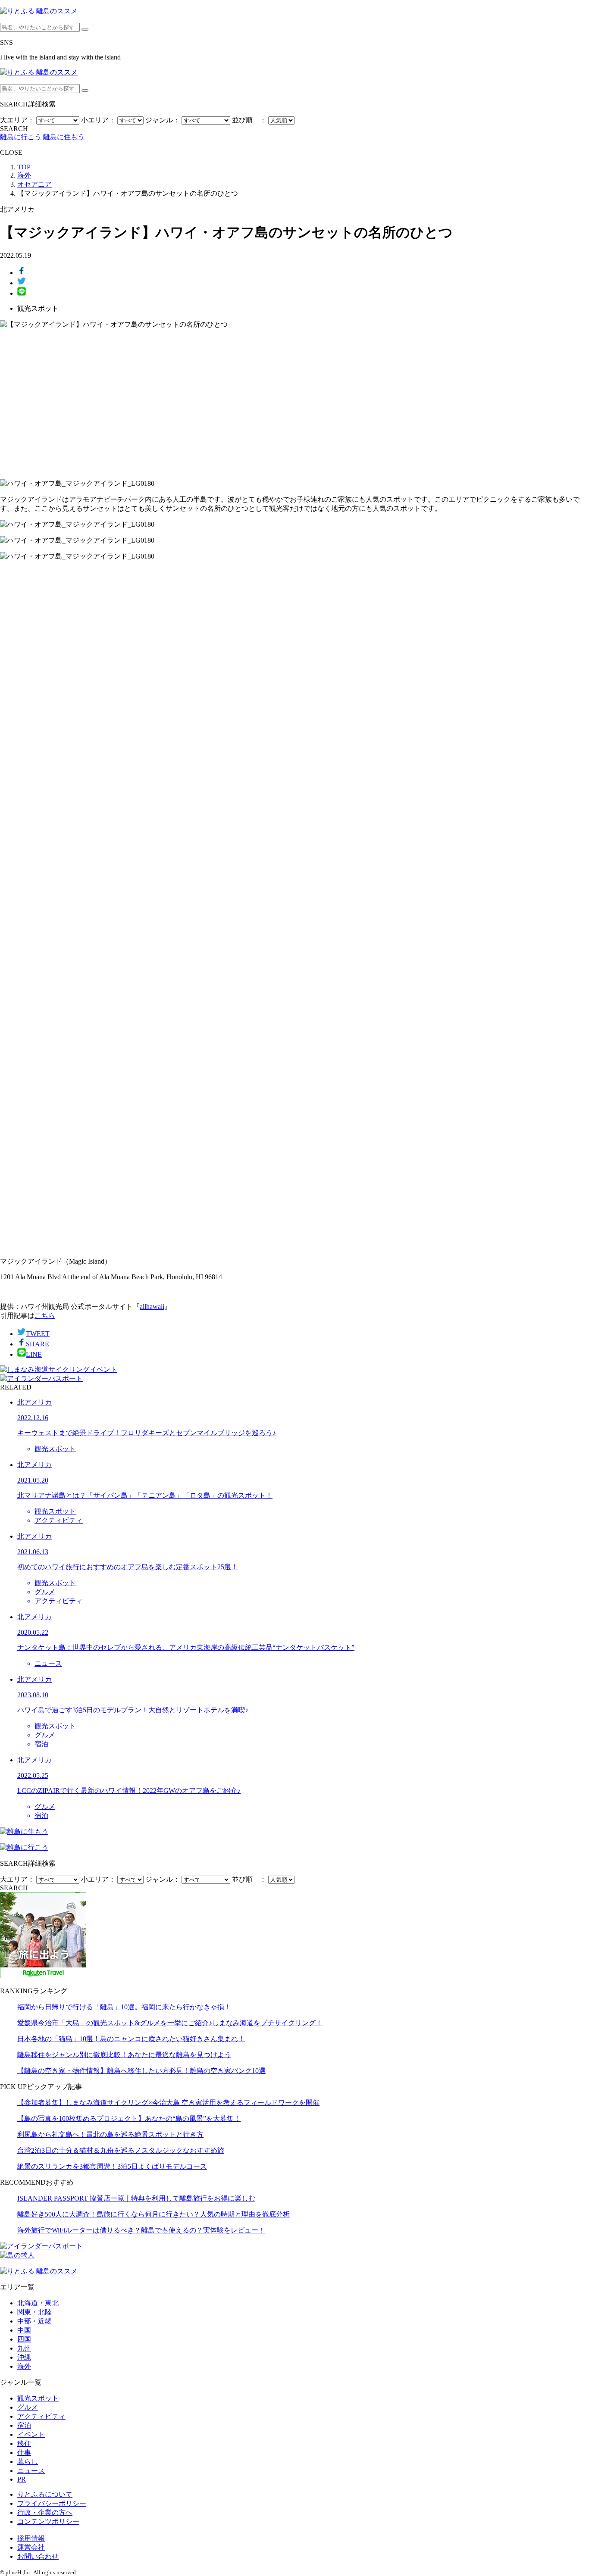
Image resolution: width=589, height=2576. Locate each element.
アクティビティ (41, 2416)
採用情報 (31, 2538)
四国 (24, 2339)
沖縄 (24, 2357)
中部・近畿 (34, 2321)
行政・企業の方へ (45, 2512)
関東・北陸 (34, 2312)
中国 (24, 2330)
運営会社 (31, 2547)
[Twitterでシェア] (22, 283)
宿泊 (24, 2425)
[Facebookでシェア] (22, 273)
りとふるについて (45, 2494)
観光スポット (38, 2398)
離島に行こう (21, 137)
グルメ (28, 2407)
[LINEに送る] (22, 293)
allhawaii (152, 1307)
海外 (24, 2366)
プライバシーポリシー (52, 2503)
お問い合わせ (38, 2556)
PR (22, 2479)
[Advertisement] (294, 404)
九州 (24, 2348)
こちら (45, 1316)
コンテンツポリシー (48, 2521)
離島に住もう (64, 137)
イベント (31, 2434)
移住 (24, 2443)
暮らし (28, 2462)
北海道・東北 (38, 2303)
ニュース (31, 2471)
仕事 (24, 2453)
